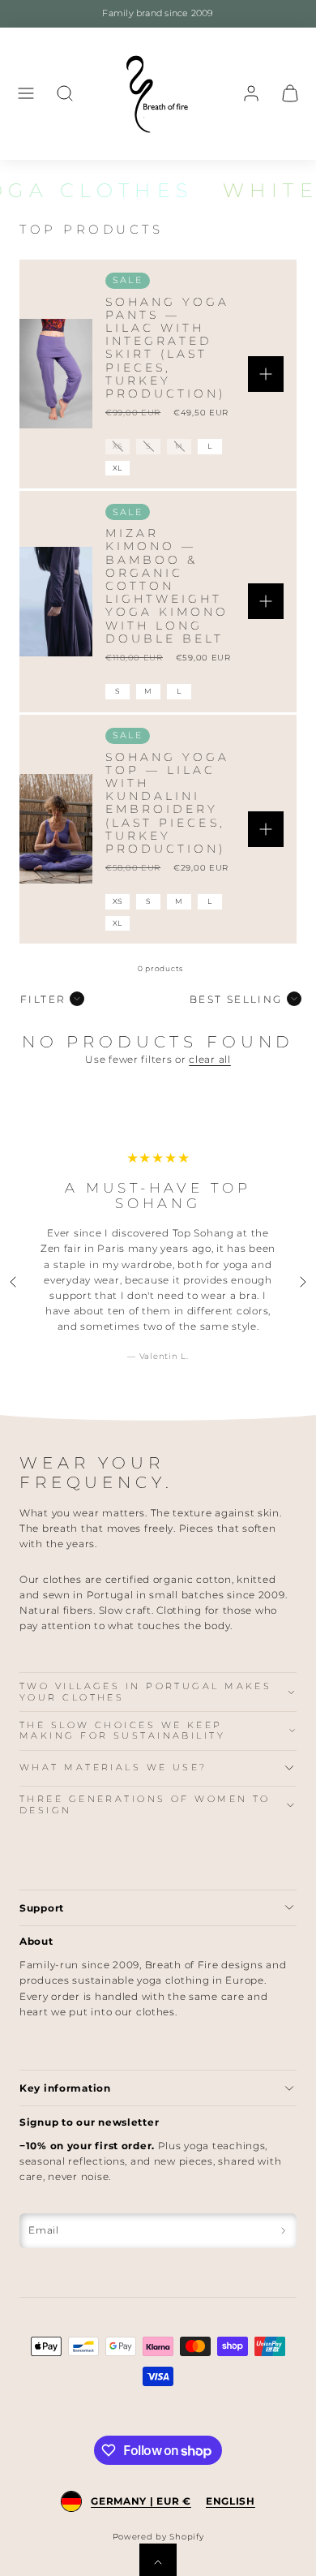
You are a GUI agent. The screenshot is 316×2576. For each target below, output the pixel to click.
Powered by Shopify (158, 2537)
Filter (43, 999)
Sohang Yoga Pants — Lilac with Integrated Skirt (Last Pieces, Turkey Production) (168, 348)
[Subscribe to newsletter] (283, 2231)
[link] (251, 93)
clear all (209, 1059)
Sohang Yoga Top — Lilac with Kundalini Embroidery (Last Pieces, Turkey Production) (168, 803)
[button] (26, 93)
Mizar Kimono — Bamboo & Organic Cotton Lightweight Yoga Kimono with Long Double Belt (167, 586)
